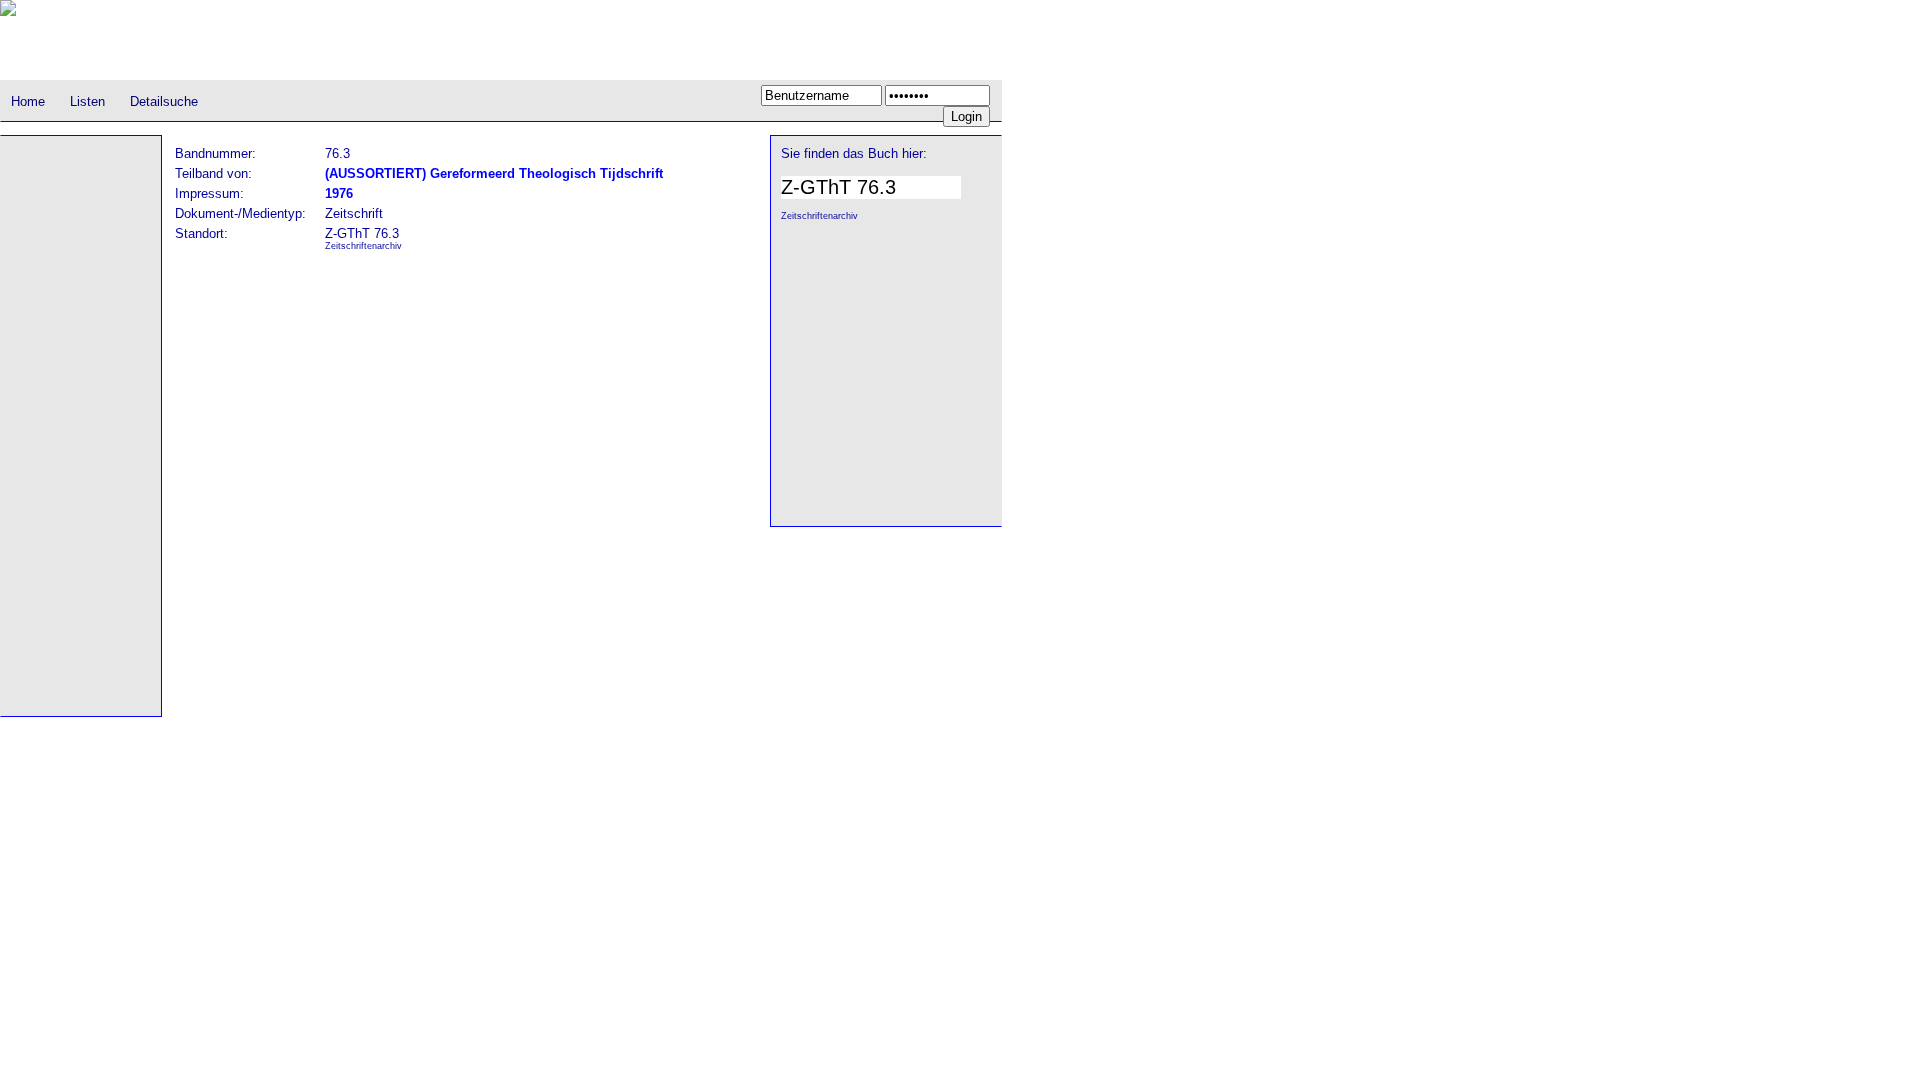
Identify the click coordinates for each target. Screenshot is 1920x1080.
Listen (87, 101)
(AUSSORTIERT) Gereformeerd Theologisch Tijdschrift (494, 173)
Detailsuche (164, 101)
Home (28, 101)
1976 (339, 193)
